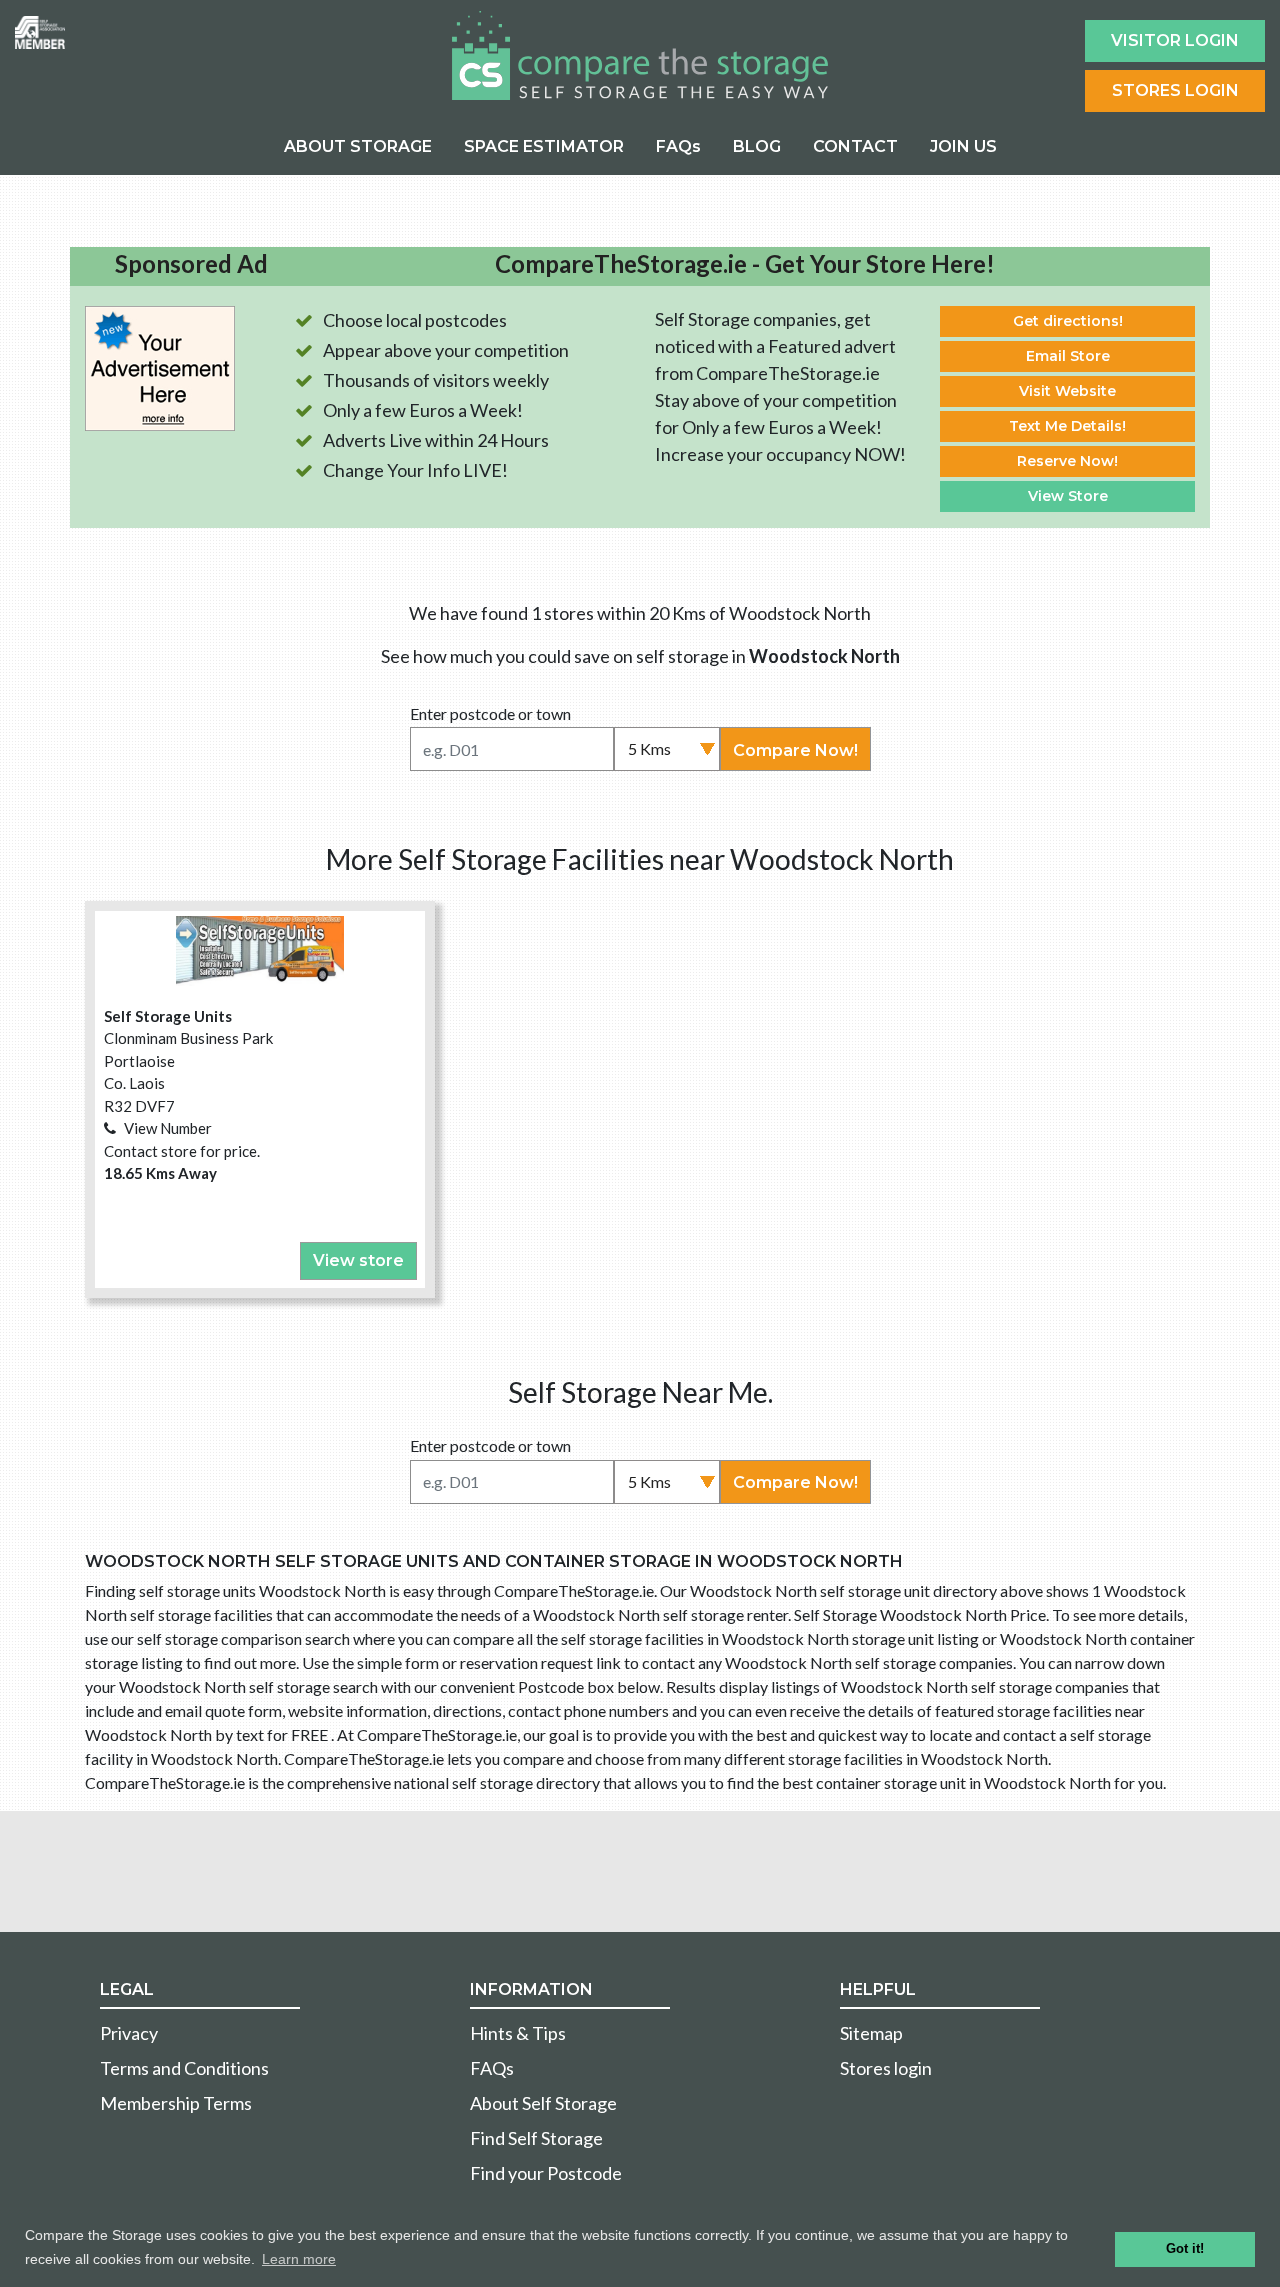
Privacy (129, 2033)
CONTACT (855, 146)
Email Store (1068, 356)
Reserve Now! (1067, 461)
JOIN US (963, 146)
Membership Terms (176, 2103)
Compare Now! (795, 750)
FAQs (678, 146)
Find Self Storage (536, 2138)
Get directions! (1068, 321)
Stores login (886, 2068)
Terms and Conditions (184, 2068)
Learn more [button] (299, 2259)
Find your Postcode (546, 2173)
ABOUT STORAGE (358, 146)
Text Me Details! (1067, 426)
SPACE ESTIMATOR (544, 146)
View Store (1068, 496)
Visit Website (1067, 391)
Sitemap (871, 2033)
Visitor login (1175, 40)
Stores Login (1175, 90)
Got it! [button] (1185, 2249)
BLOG (757, 146)
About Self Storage (543, 2103)
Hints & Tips (518, 2033)
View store (358, 1260)
